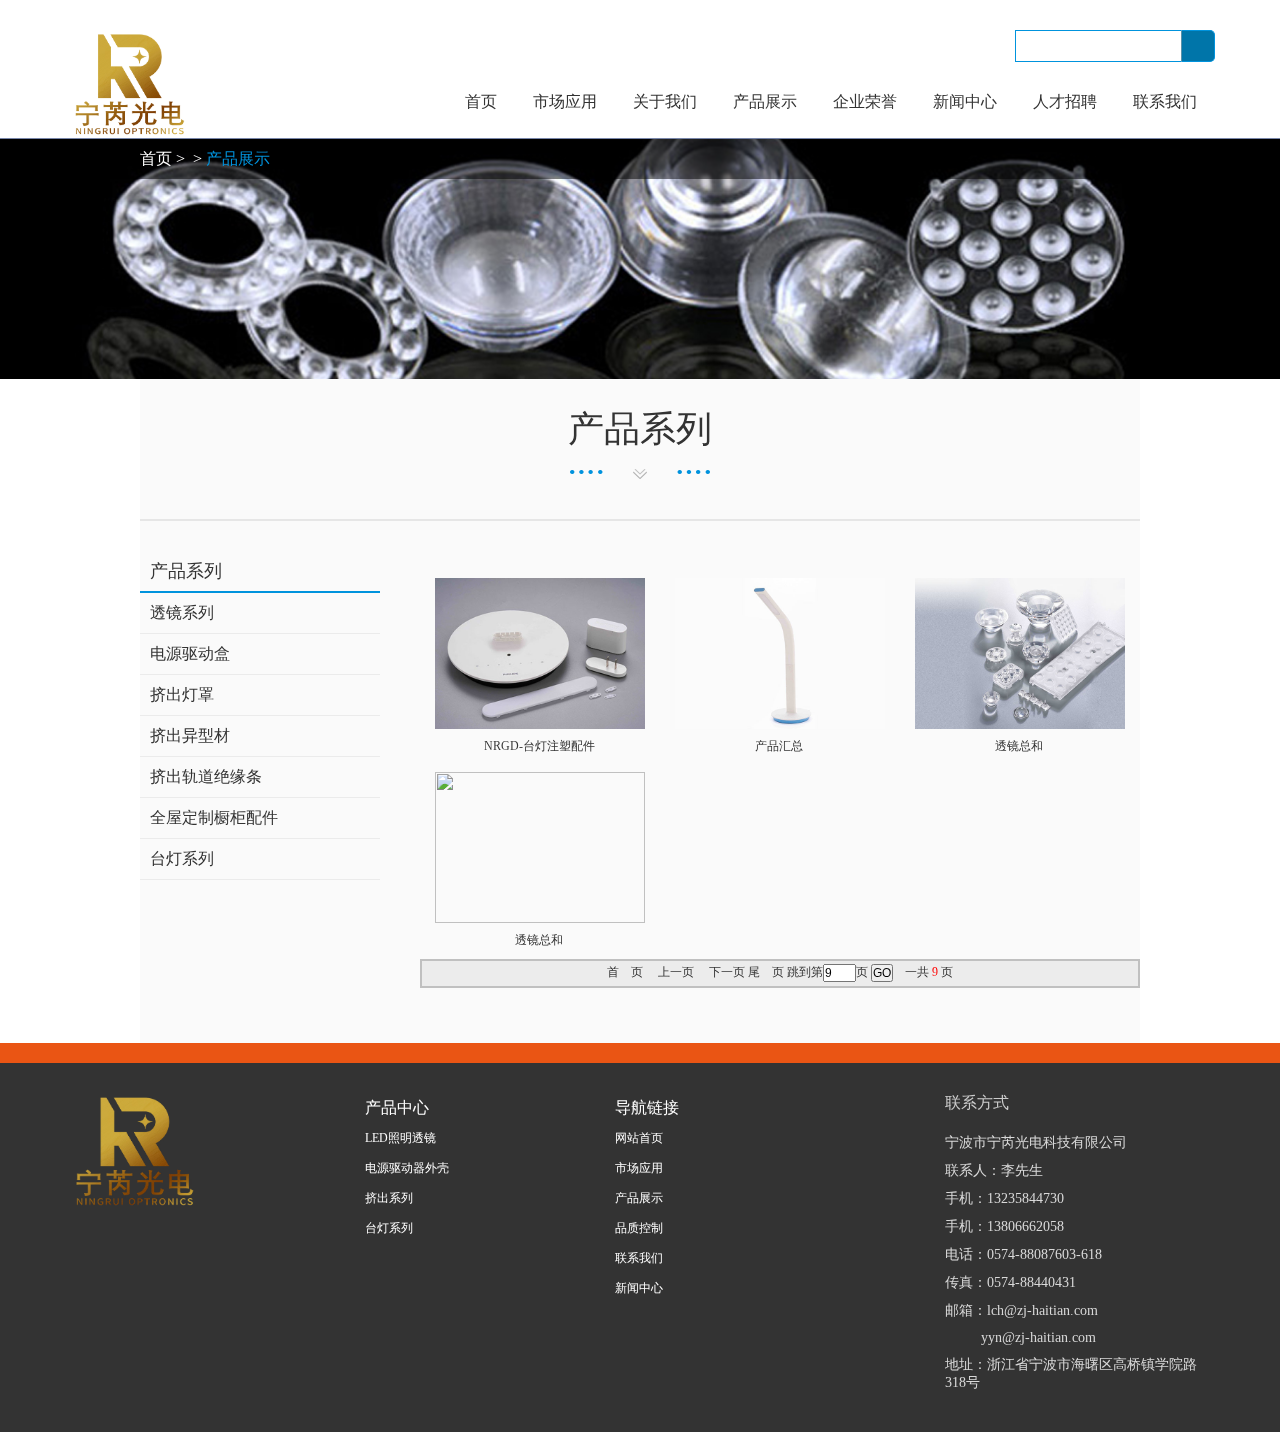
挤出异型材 (190, 735)
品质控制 (639, 1228)
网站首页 (639, 1138)
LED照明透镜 (400, 1138)
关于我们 (665, 101)
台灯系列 (182, 858)
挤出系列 (389, 1198)
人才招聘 (1065, 101)
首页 (481, 101)
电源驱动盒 (190, 653)
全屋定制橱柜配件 (214, 817)
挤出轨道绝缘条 (206, 776)
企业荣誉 (865, 101)
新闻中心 (965, 101)
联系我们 (1165, 101)
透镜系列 (182, 612)
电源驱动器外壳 (407, 1168)
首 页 (625, 972)
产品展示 (765, 101)
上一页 (676, 972)
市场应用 (565, 101)
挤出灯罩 (182, 694)
